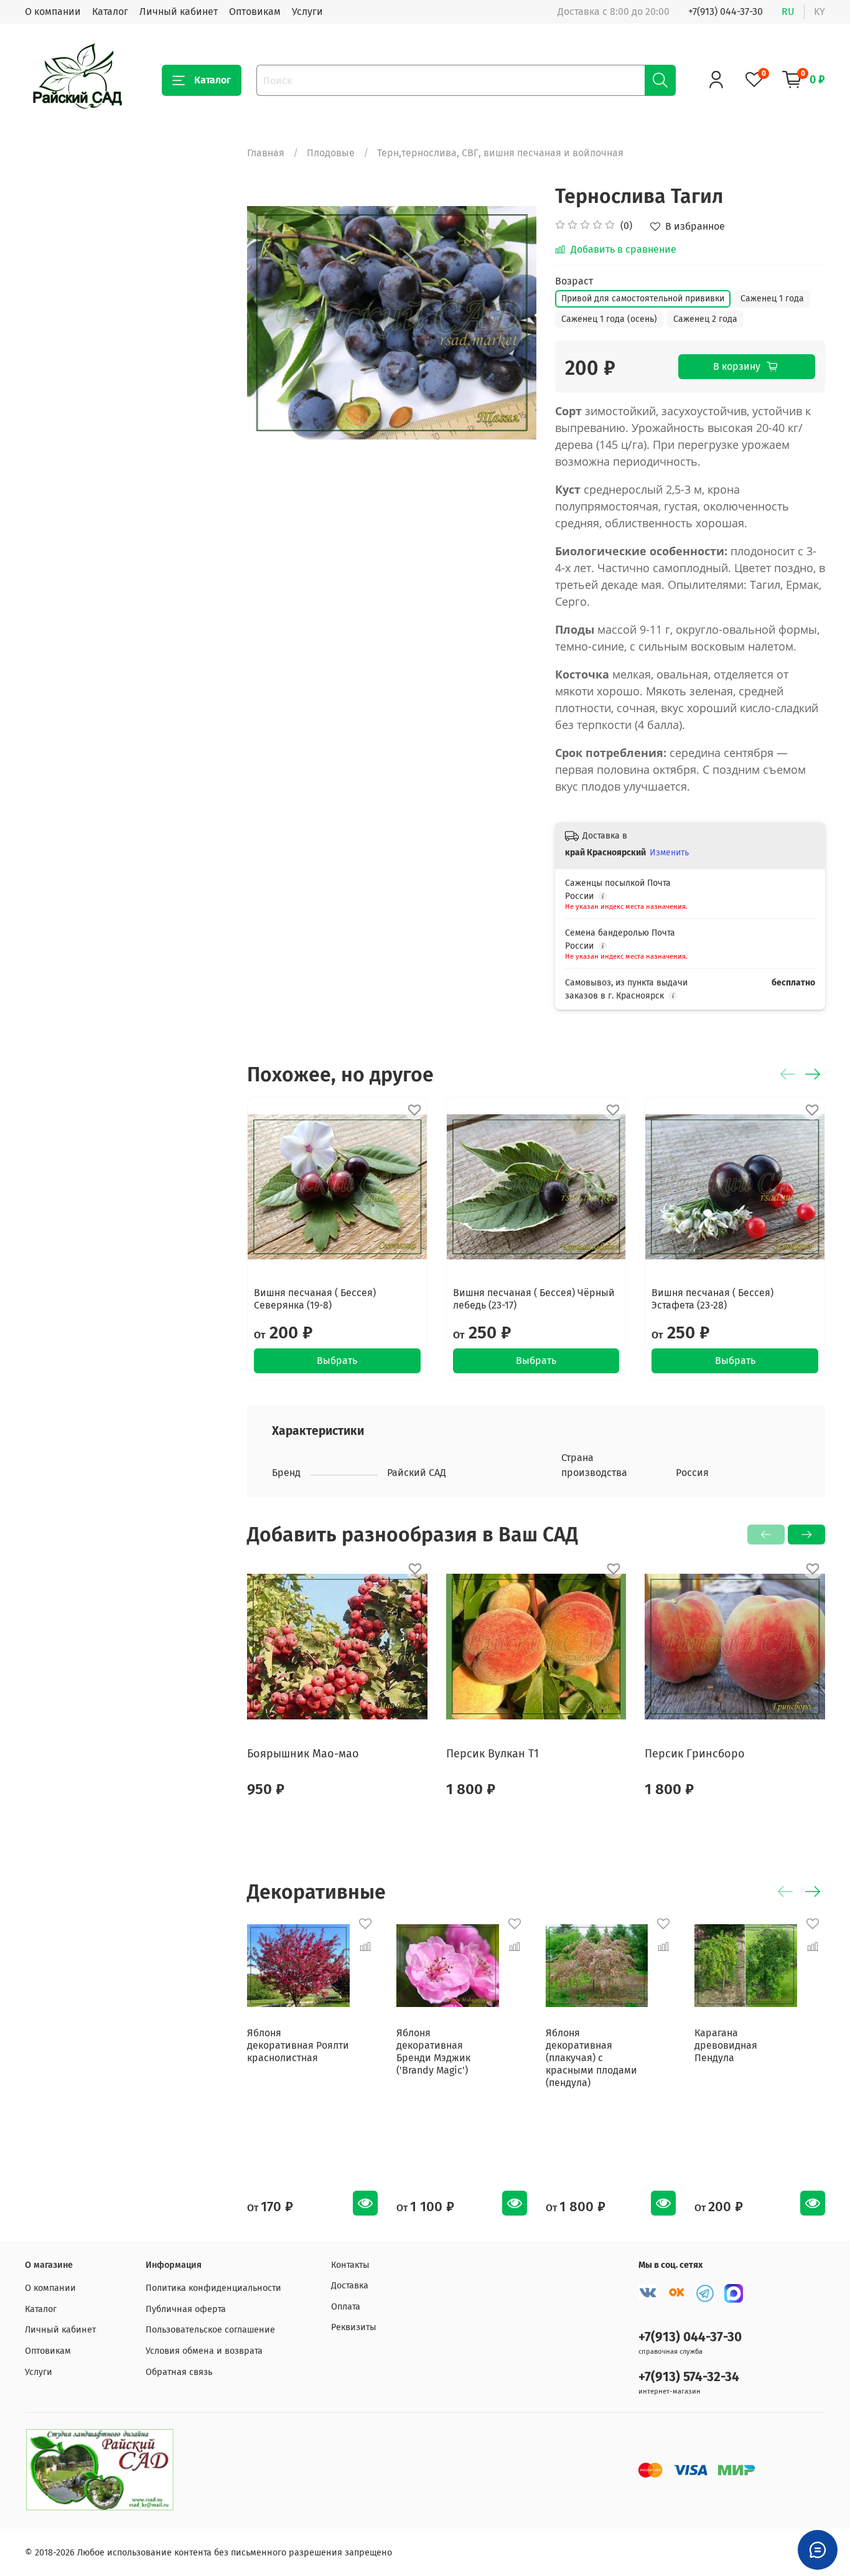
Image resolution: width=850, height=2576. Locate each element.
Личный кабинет (179, 12)
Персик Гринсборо (695, 1754)
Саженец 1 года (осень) (609, 319)
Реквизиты (354, 2327)
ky (820, 12)
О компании (53, 12)
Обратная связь (179, 2372)
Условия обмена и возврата (204, 2351)
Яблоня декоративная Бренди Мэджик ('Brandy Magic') (433, 2052)
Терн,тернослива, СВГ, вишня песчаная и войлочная (500, 153)
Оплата (346, 2307)
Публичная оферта (186, 2309)
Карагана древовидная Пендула (726, 2045)
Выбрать (338, 1361)
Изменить (669, 853)
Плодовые (331, 153)
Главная (266, 153)
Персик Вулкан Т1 (493, 1754)
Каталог (110, 12)
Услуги (307, 12)
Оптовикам (255, 12)
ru (788, 12)
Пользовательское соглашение (210, 2330)
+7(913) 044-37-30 (726, 12)
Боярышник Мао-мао (303, 1754)
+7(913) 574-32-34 (689, 2377)
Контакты (350, 2265)
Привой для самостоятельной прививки (643, 298)
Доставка (350, 2286)
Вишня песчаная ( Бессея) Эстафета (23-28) (713, 1299)
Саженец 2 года (705, 319)
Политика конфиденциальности (213, 2288)
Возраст (574, 281)
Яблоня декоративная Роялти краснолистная (298, 2045)
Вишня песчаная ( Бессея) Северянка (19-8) (315, 1299)
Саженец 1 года (772, 298)
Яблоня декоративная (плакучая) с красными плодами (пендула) (591, 2058)
